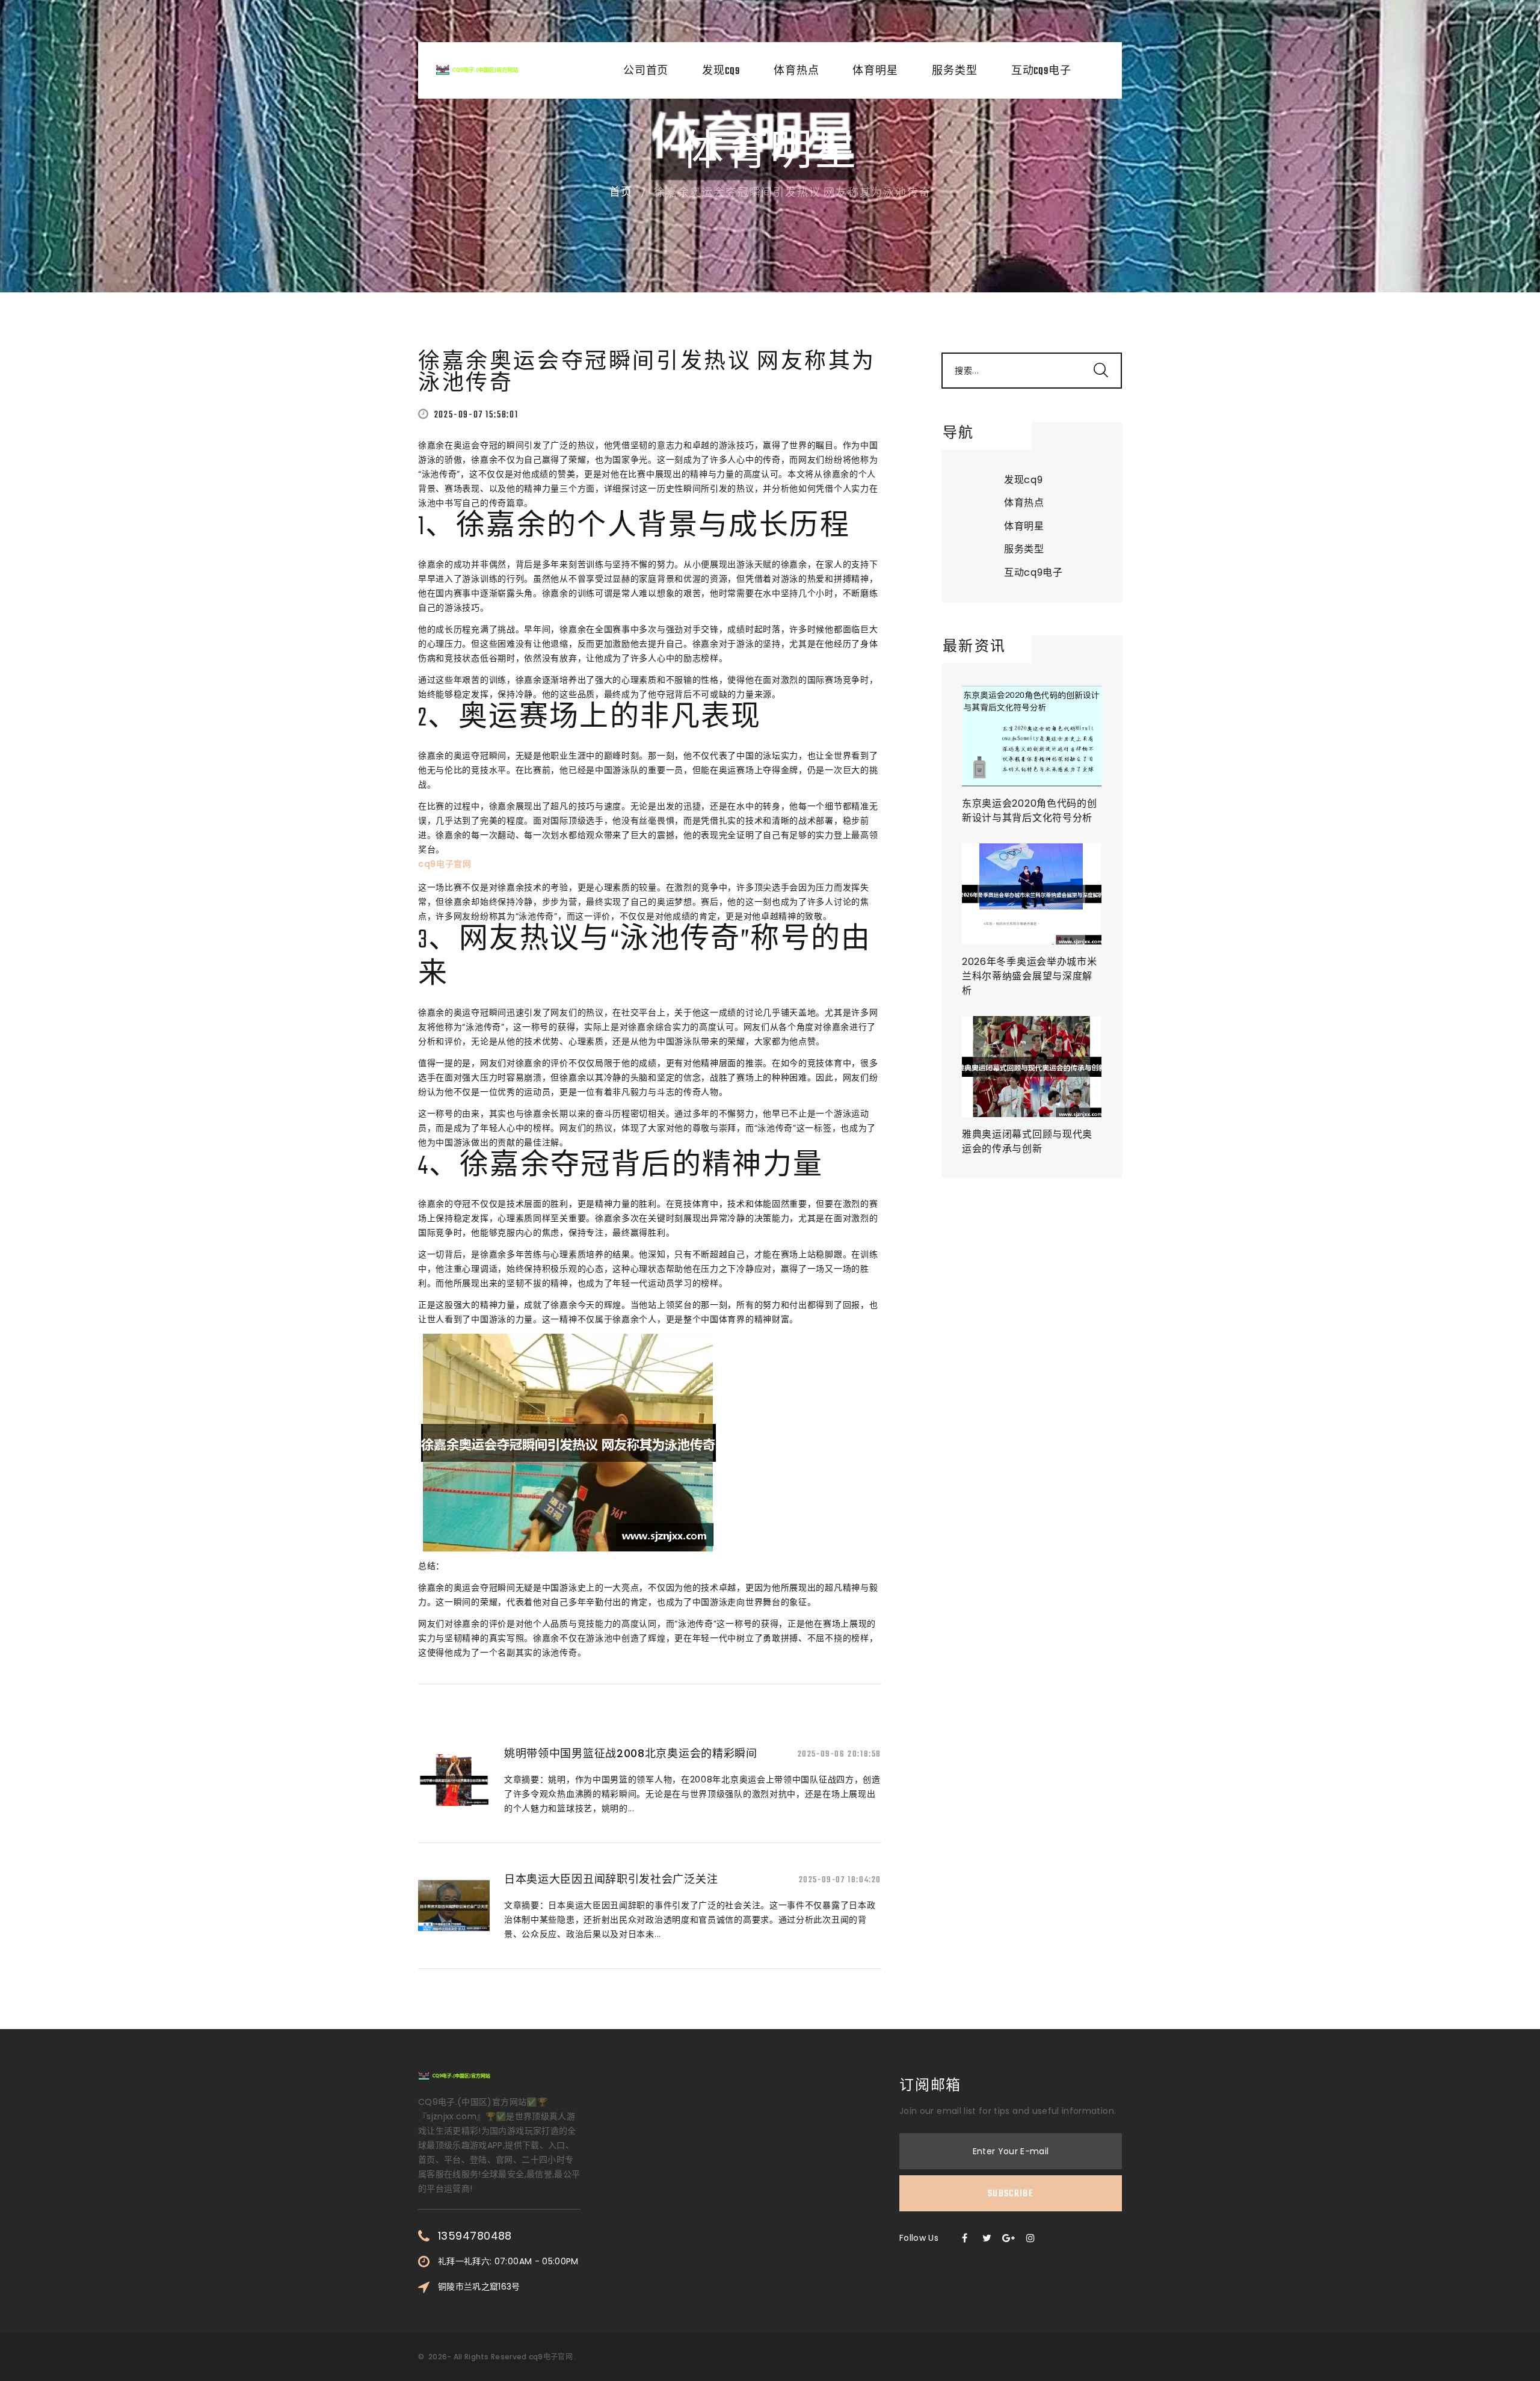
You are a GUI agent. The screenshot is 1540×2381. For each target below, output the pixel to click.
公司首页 (646, 72)
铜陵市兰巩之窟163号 (479, 2287)
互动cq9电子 (1041, 72)
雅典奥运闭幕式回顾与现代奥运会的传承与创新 (1027, 1141)
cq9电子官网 (551, 2357)
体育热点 (796, 72)
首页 (621, 193)
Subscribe (1011, 2194)
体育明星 (875, 72)
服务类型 (955, 72)
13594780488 (475, 2236)
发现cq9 (721, 72)
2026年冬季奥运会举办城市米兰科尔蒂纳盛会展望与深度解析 (1030, 976)
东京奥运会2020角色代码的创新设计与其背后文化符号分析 (1030, 811)
